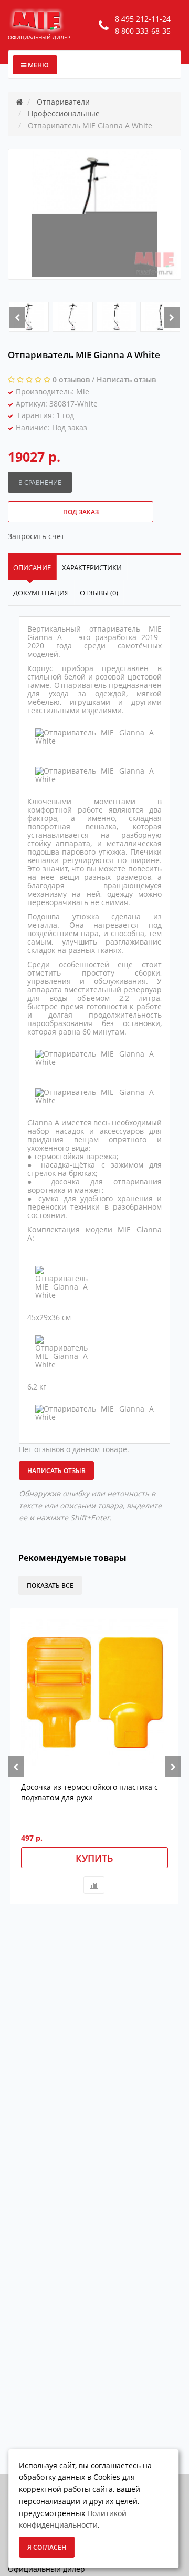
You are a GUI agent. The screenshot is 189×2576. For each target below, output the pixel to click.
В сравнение (40, 483)
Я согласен (47, 2547)
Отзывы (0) (99, 593)
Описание (32, 567)
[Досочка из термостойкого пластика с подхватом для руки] (94, 1692)
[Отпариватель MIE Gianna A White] (29, 317)
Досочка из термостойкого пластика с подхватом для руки (90, 1792)
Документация (41, 593)
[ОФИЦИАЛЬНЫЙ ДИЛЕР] (37, 20)
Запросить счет (36, 536)
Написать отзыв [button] (56, 1471)
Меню (38, 65)
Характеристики (92, 567)
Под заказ (81, 512)
